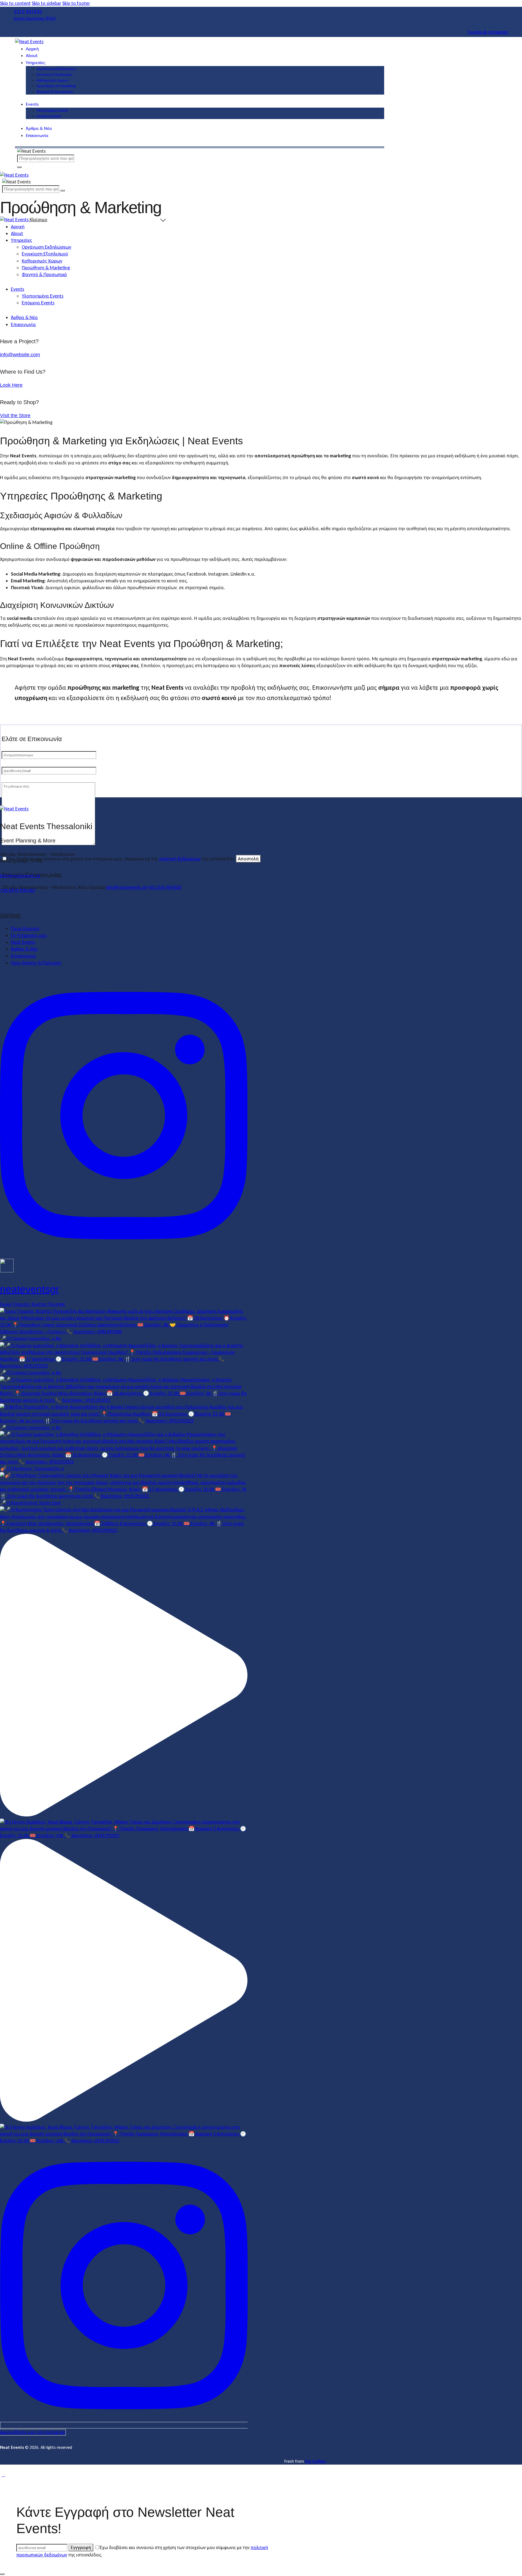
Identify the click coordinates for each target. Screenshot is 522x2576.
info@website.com (20, 355)
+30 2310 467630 (164, 887)
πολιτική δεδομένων (180, 859)
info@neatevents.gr (126, 887)
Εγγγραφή (81, 2547)
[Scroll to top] (3, 2475)
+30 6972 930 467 (18, 890)
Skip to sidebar (46, 3)
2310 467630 (28, 11)
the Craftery (316, 2461)
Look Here (11, 385)
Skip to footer (76, 3)
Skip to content (15, 3)
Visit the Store (15, 416)
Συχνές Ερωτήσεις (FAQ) (35, 18)
